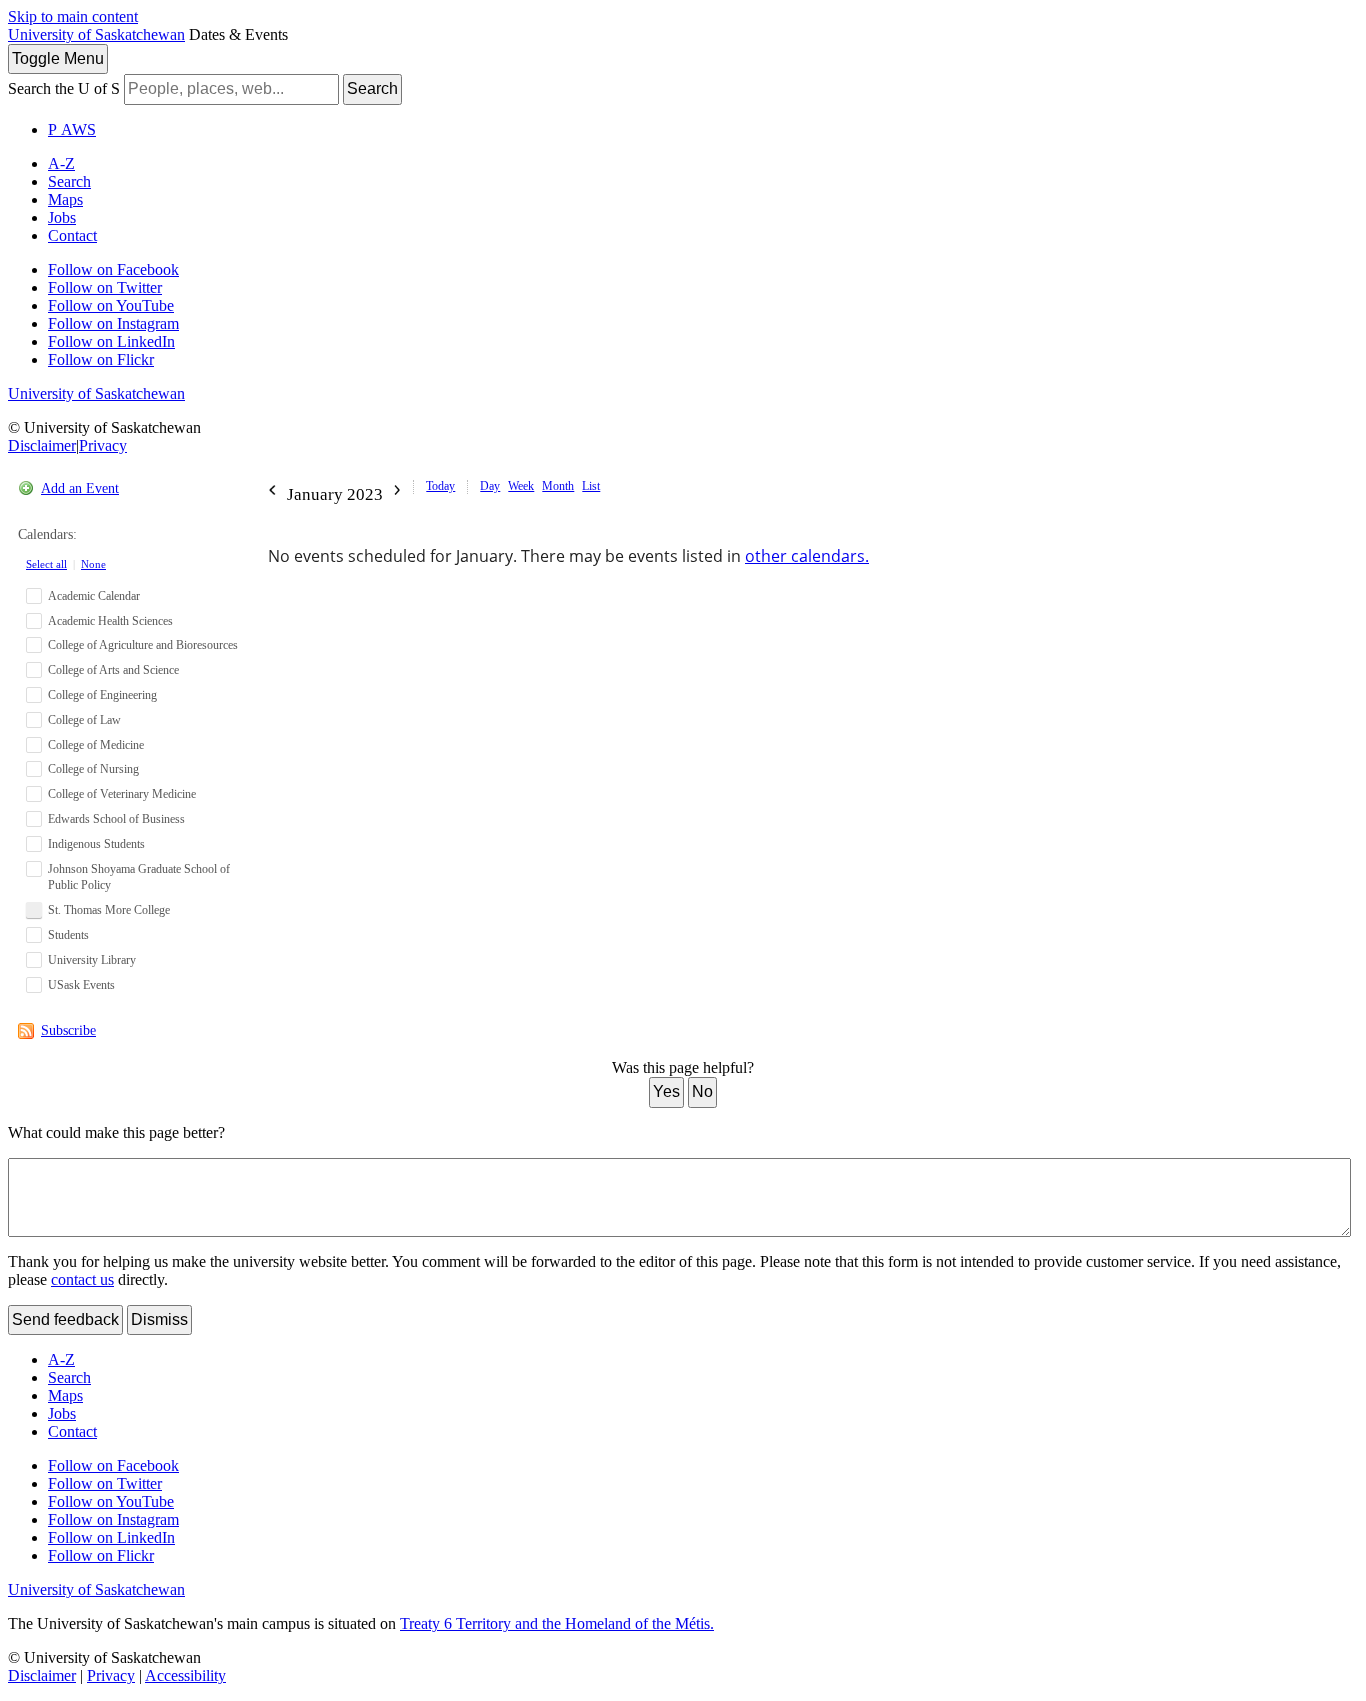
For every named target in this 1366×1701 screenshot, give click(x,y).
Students (68, 935)
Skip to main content (73, 16)
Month (558, 486)
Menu (58, 58)
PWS (72, 129)
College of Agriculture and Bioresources (143, 645)
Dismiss (159, 1319)
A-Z (61, 163)
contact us (82, 1279)
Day (490, 486)
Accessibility (185, 1675)
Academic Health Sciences (110, 621)
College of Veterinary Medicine (122, 794)
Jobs (62, 217)
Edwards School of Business (116, 819)
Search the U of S (64, 88)
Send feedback (65, 1319)
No (702, 1091)
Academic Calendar (94, 596)
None (93, 564)
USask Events (81, 985)
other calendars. (807, 556)
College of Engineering (102, 695)
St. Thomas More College (109, 910)
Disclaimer (42, 445)
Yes (666, 1091)
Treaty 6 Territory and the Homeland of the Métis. (557, 1623)
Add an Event (80, 488)
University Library (92, 960)
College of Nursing (93, 769)
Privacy (103, 445)
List (591, 486)
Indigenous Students (96, 844)
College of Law (84, 720)
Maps (65, 199)
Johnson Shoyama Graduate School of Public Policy (139, 877)
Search (372, 88)
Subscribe (68, 1030)
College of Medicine (96, 745)
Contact (72, 235)
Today (440, 486)
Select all (46, 564)
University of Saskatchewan (96, 34)
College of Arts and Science (113, 670)
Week (521, 486)
